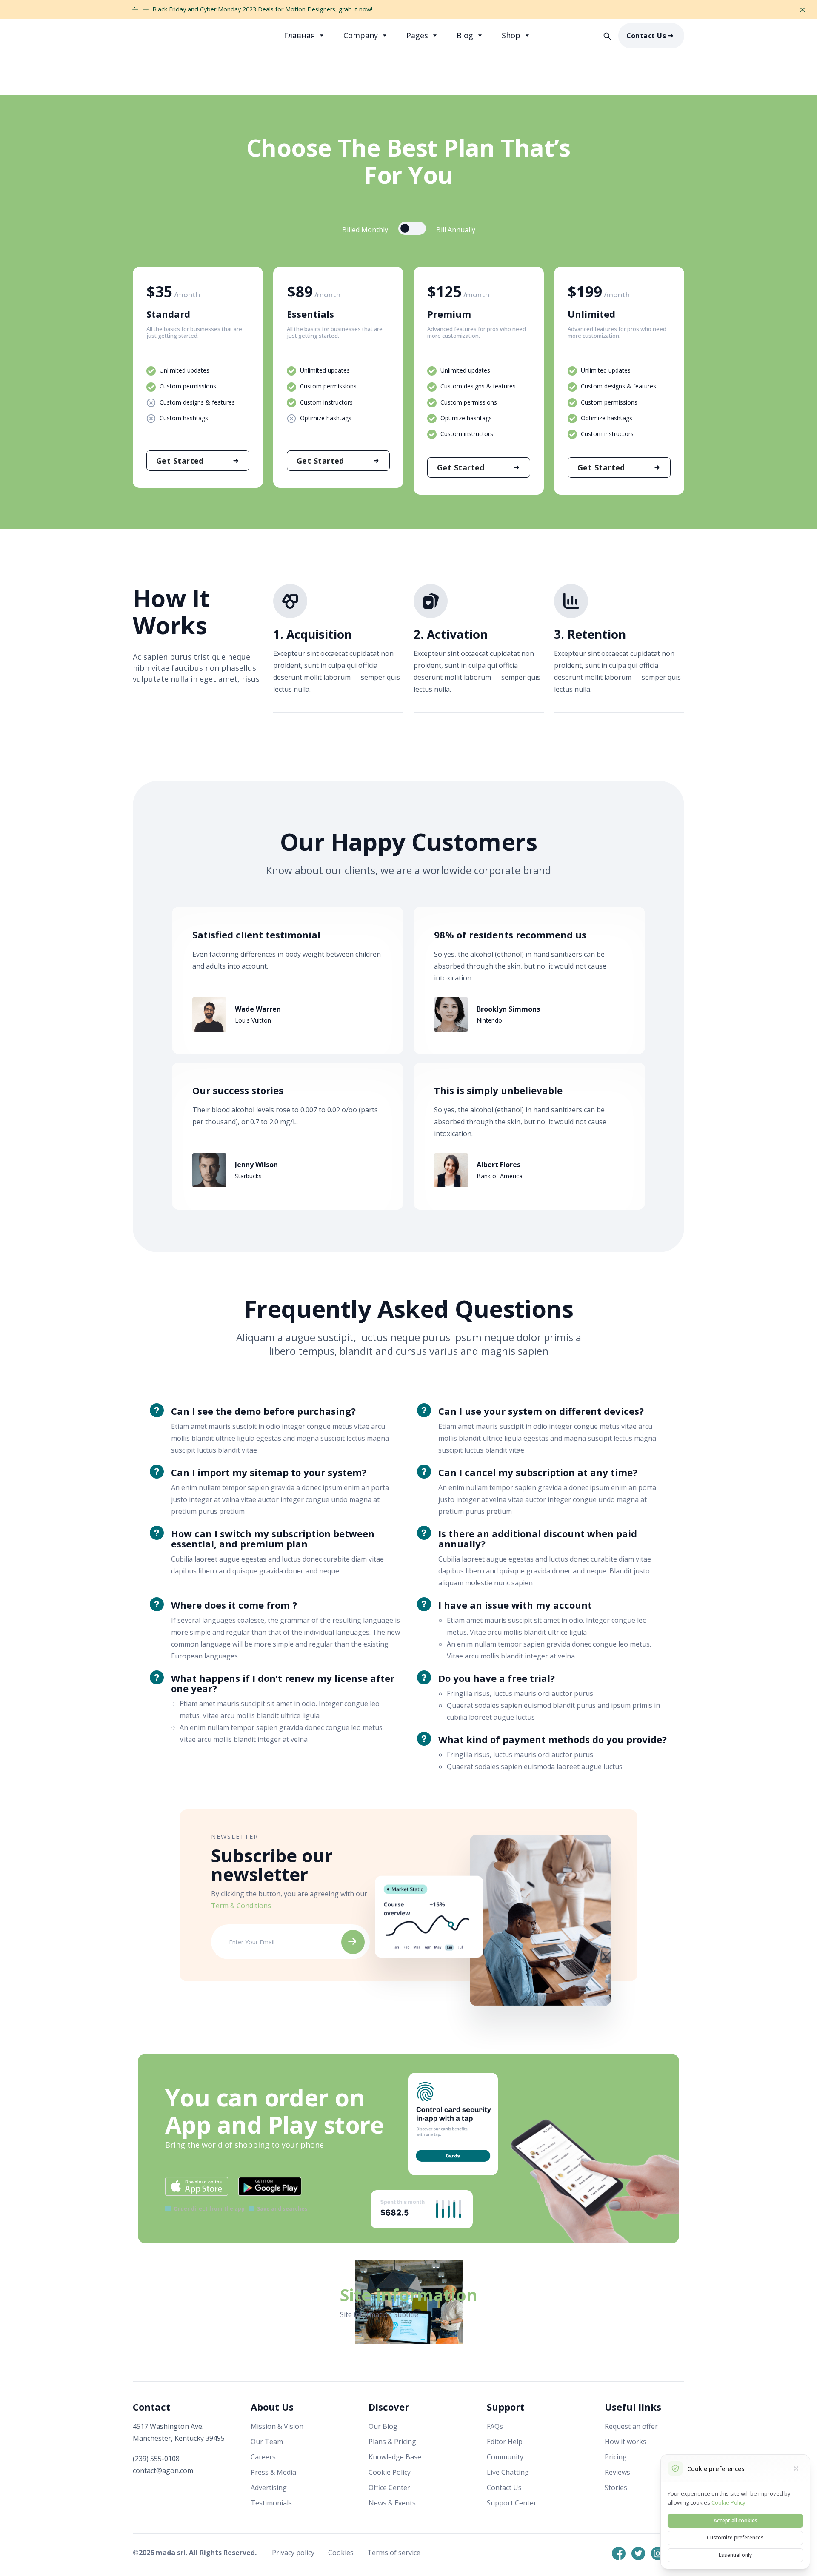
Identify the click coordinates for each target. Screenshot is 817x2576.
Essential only (735, 2555)
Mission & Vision (277, 2426)
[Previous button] (146, 9)
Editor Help (505, 2442)
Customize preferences (735, 2538)
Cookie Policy (390, 2472)
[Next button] (135, 9)
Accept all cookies (736, 2520)
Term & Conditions (241, 1906)
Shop (512, 35)
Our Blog (383, 2426)
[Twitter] (638, 2553)
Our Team (267, 2442)
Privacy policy (294, 2553)
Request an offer (631, 2426)
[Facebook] (619, 2553)
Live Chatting (508, 2472)
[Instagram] (658, 2553)
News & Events (392, 2503)
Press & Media (273, 2472)
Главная (300, 35)
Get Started (180, 461)
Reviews (617, 2472)
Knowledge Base (395, 2457)
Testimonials (271, 2503)
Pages (418, 35)
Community (505, 2457)
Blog (466, 35)
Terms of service (394, 2553)
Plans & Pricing (392, 2442)
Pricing (616, 2457)
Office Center (389, 2488)
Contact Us (646, 36)
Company (362, 35)
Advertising (269, 2488)
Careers (263, 2457)
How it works (626, 2442)
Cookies (342, 2553)
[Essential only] (796, 2468)
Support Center (512, 2503)
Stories (616, 2488)
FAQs (495, 2426)
